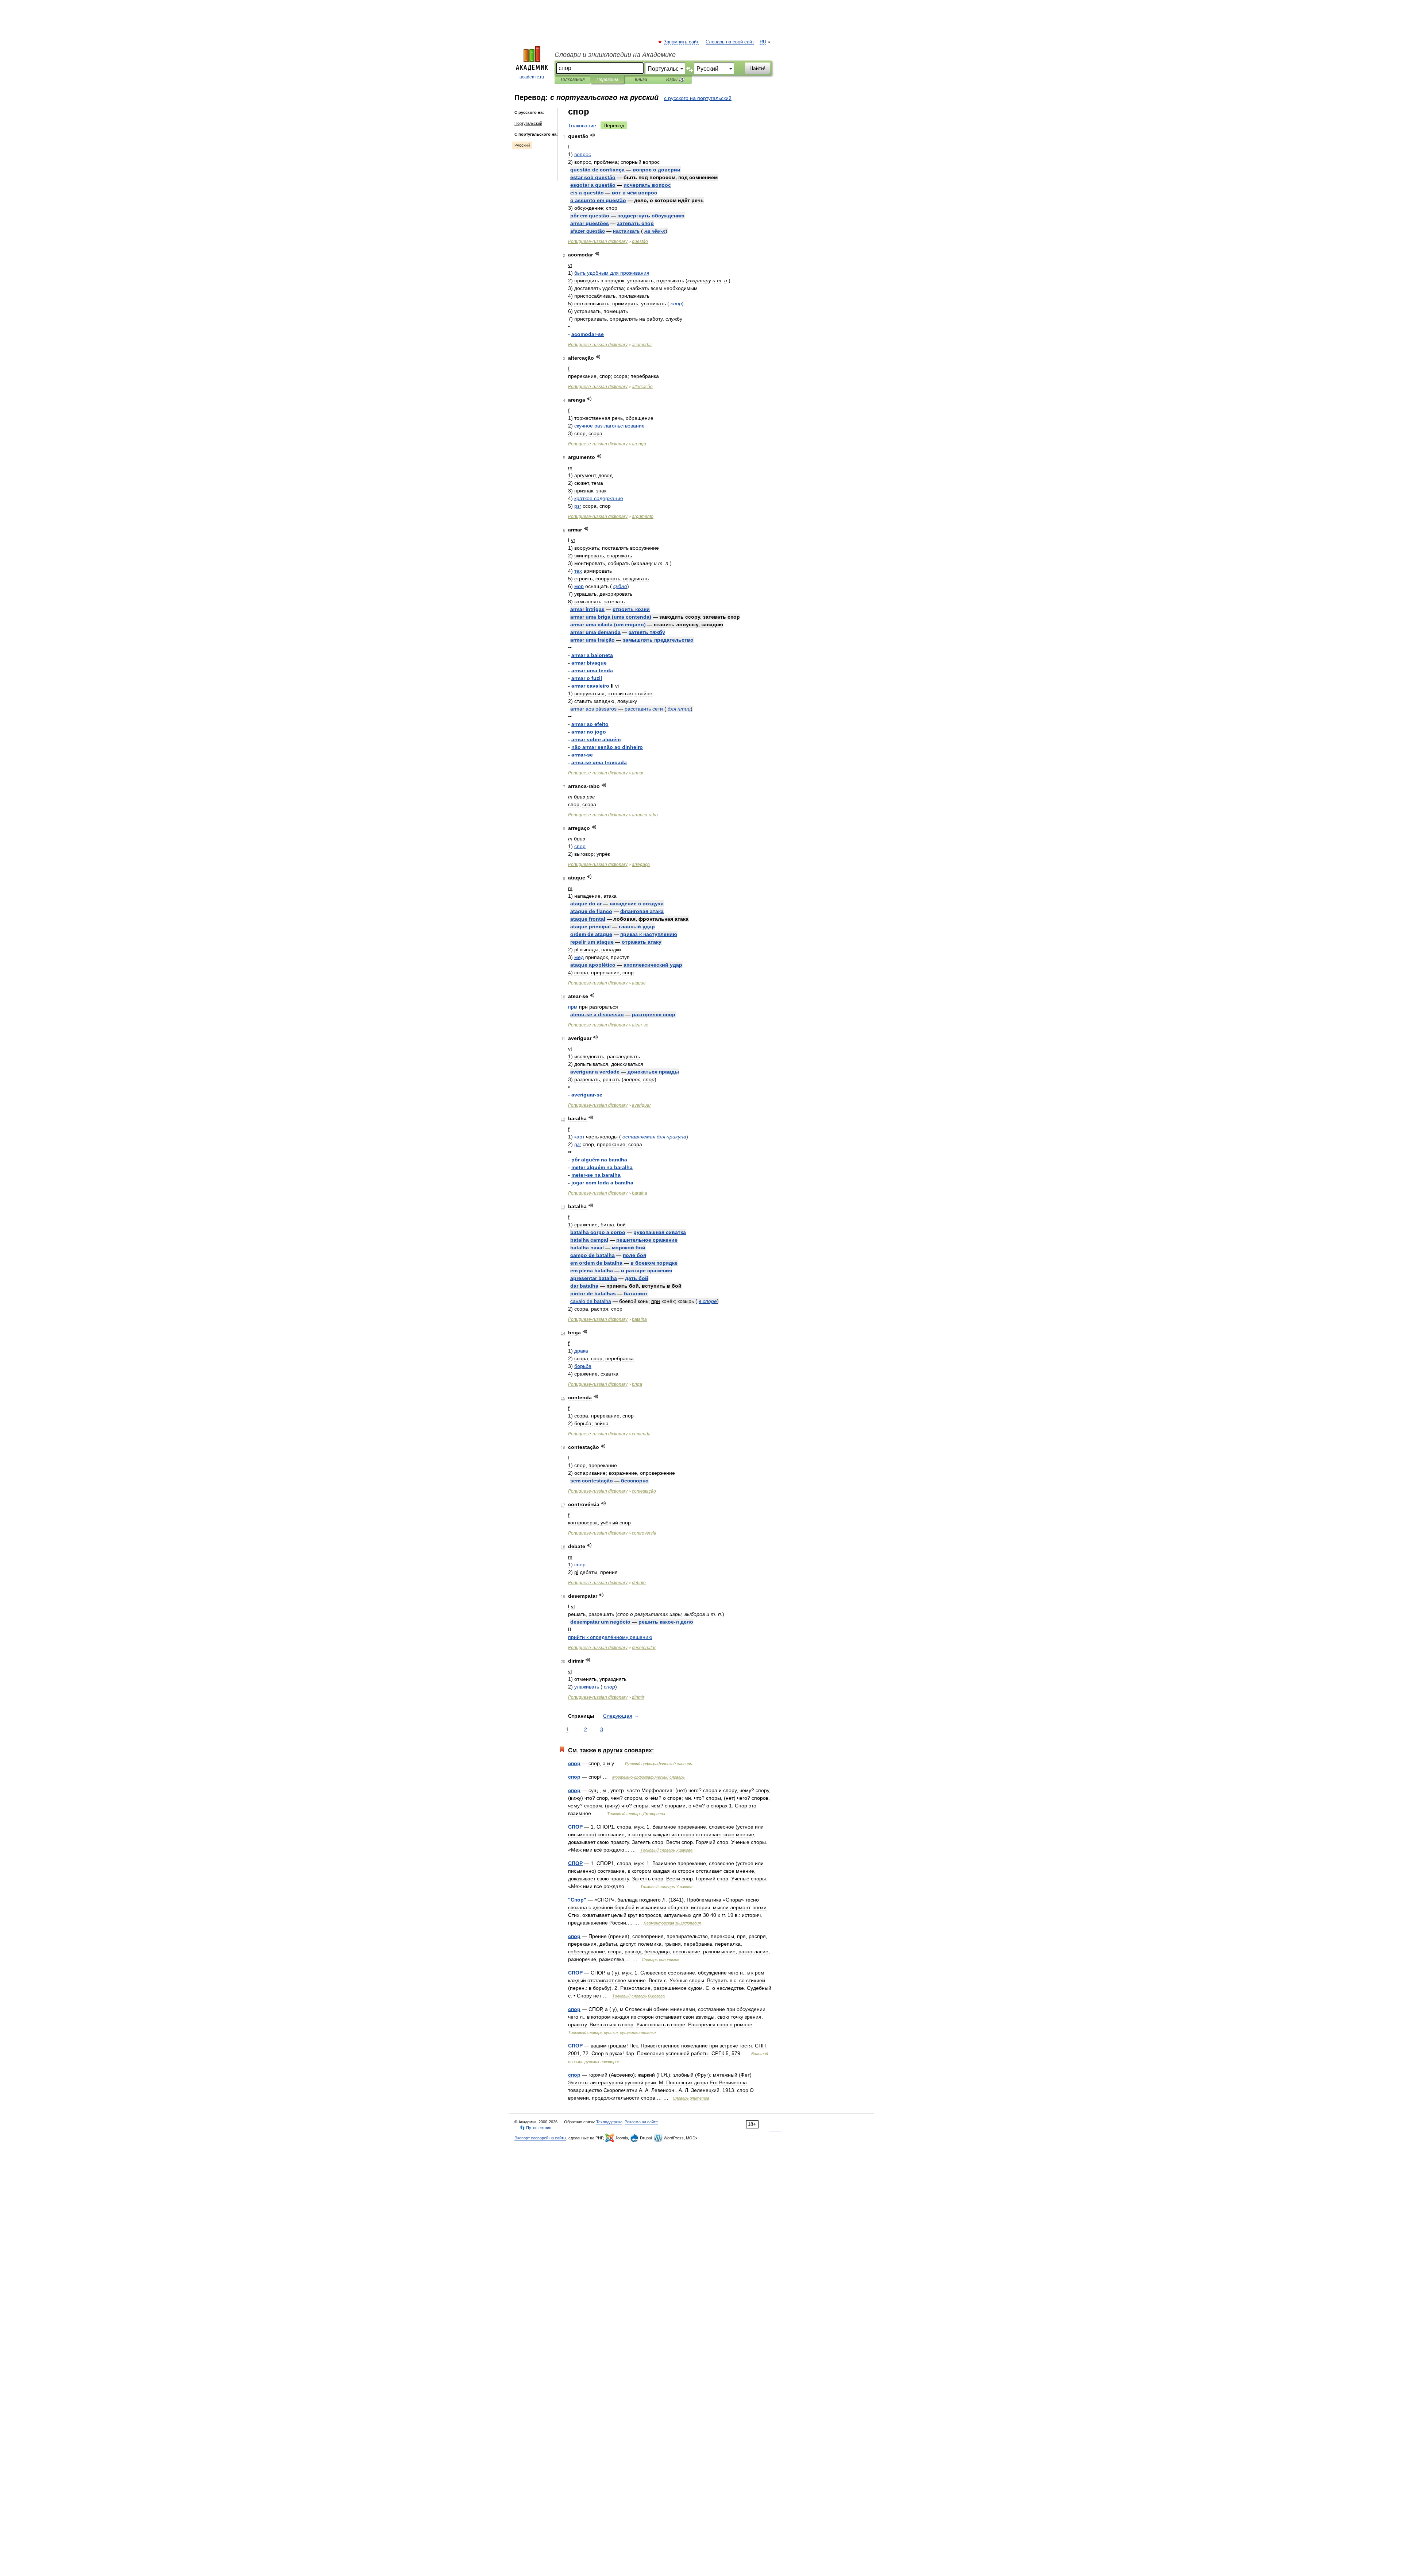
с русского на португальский (698, 98)
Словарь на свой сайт (730, 42)
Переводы (607, 80)
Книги (641, 80)
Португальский (528, 123)
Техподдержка (609, 2122)
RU (763, 42)
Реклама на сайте (641, 2122)
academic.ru (532, 77)
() (611, 617)
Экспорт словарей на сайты (540, 2138)
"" (577, 1900)
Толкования (572, 80)
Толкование (582, 125)
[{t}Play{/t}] (593, 135)
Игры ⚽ (675, 80)
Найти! (757, 68)
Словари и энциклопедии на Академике (615, 55)
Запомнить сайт (682, 42)
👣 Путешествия (536, 2128)
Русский (522, 145)
